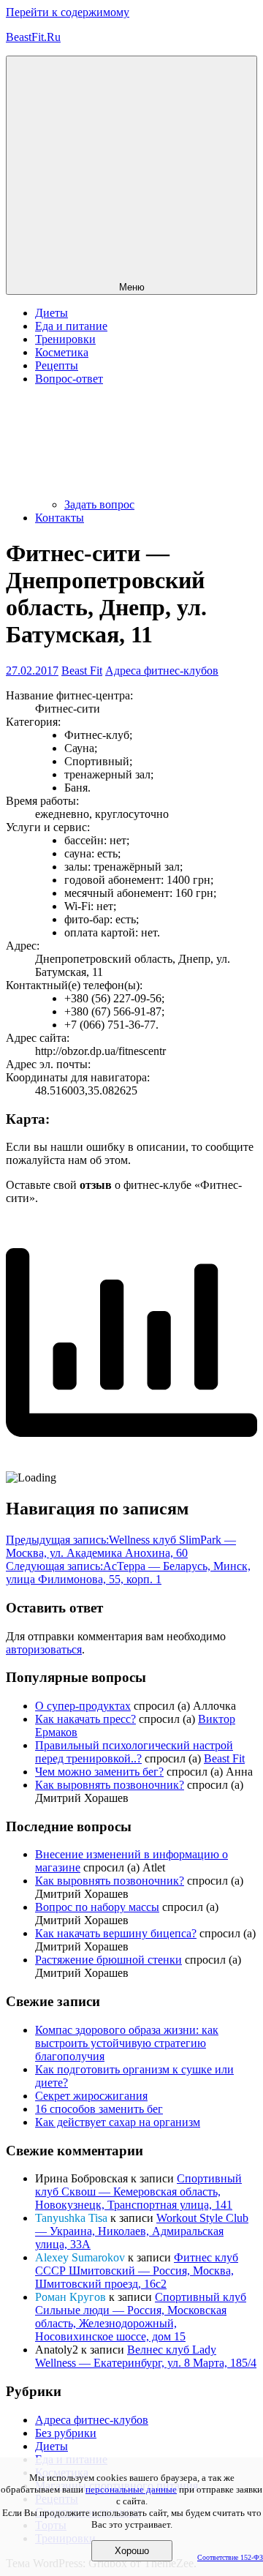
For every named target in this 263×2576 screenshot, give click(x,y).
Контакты (60, 518)
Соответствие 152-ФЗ (230, 2557)
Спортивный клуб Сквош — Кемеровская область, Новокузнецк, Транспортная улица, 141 (138, 2192)
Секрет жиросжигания (91, 2096)
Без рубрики (66, 2433)
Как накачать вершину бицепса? (116, 1933)
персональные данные (131, 2489)
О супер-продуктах (83, 1706)
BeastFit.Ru (33, 37)
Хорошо (132, 2551)
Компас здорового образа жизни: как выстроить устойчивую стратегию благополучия (127, 2043)
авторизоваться (44, 1649)
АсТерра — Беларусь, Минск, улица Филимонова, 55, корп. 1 (128, 1573)
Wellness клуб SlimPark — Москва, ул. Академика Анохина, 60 (121, 1546)
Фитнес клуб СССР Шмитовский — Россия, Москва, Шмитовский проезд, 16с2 (137, 2271)
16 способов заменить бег (99, 2109)
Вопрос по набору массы (97, 1907)
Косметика (62, 352)
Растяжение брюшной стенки (108, 1960)
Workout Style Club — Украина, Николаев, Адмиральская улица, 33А (142, 2231)
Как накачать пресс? (85, 1719)
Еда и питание (71, 326)
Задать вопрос (99, 504)
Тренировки (65, 339)
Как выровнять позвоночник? (110, 1785)
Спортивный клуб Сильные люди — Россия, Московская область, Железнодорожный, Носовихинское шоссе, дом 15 (141, 2317)
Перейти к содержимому (68, 12)
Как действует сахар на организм (118, 2122)
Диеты (52, 313)
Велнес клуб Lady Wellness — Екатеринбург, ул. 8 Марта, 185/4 (146, 2356)
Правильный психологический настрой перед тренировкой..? (134, 1752)
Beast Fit (82, 671)
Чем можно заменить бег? (99, 1772)
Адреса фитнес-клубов (162, 671)
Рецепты (57, 365)
